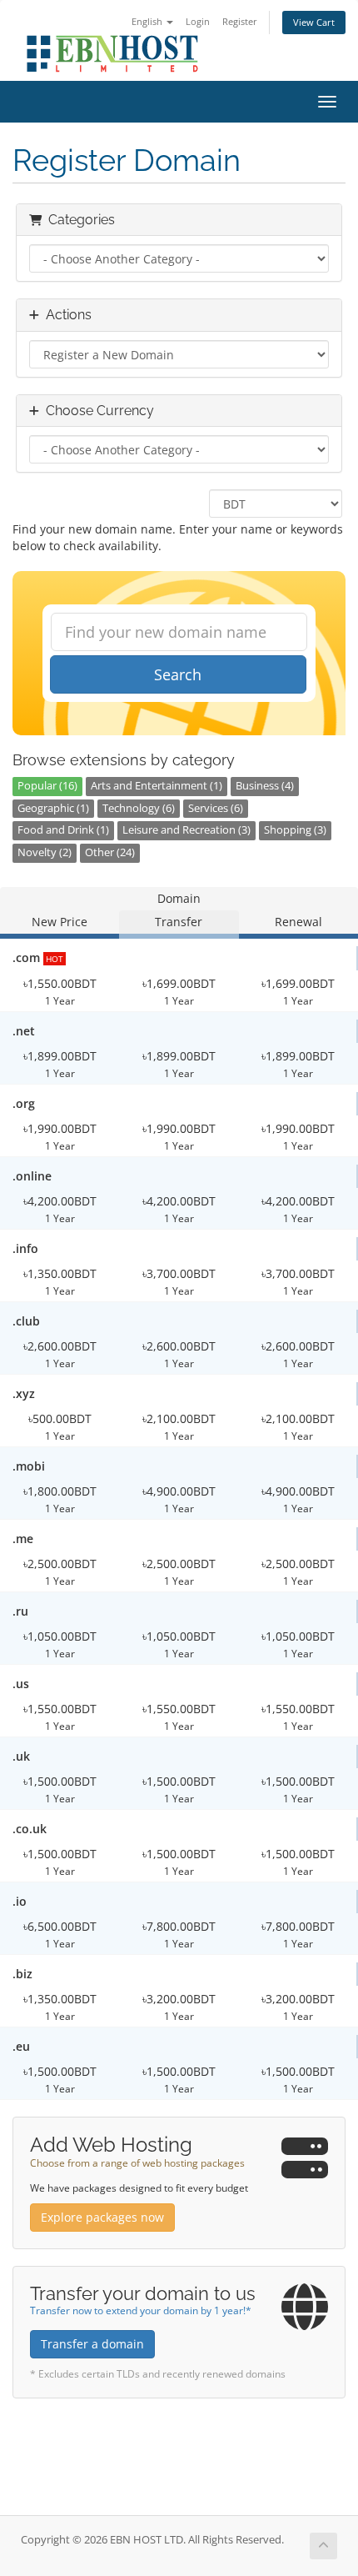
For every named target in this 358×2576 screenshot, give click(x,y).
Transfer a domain (92, 2344)
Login (198, 21)
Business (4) (265, 786)
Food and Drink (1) (63, 830)
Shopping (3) (295, 830)
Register (240, 21)
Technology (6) (139, 808)
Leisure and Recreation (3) (186, 830)
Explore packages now (102, 2217)
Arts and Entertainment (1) (157, 786)
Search (178, 674)
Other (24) (110, 852)
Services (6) (216, 808)
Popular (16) (47, 786)
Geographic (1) (53, 808)
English (148, 21)
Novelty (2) (45, 852)
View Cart (314, 22)
